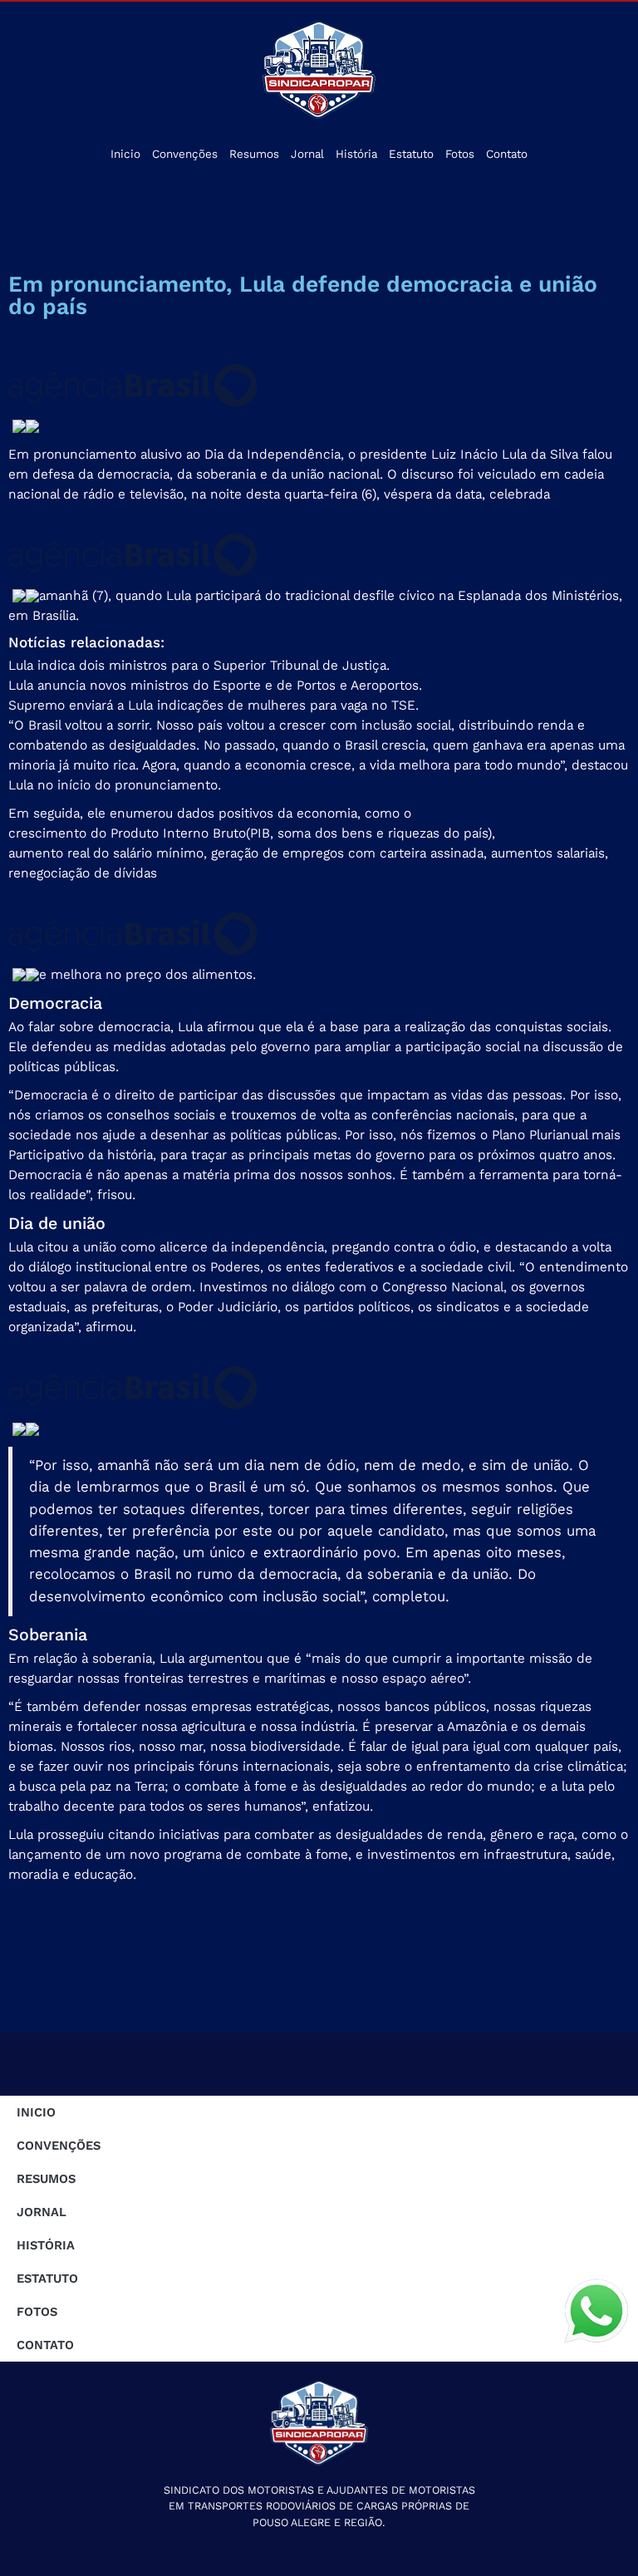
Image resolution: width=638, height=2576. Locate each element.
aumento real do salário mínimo (106, 853)
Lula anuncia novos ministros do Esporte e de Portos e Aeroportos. (215, 685)
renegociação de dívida (79, 873)
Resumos (254, 154)
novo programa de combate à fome (239, 1854)
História (356, 154)
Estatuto (411, 154)
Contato (507, 154)
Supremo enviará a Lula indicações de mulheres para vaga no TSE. (213, 705)
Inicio (125, 154)
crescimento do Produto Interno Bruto (127, 833)
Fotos (460, 154)
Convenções (185, 154)
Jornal (307, 154)
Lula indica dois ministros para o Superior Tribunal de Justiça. (199, 665)
